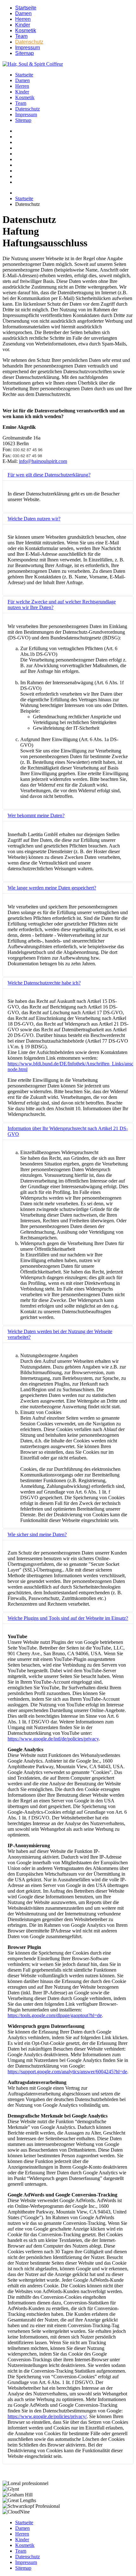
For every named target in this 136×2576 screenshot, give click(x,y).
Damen (23, 13)
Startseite (26, 8)
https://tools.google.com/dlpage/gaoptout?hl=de (55, 2015)
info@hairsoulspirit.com (43, 461)
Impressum (28, 48)
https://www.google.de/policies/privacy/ (47, 2416)
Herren (23, 19)
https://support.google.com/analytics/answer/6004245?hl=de (67, 2072)
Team (21, 36)
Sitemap (25, 53)
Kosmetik (26, 30)
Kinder (23, 25)
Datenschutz (29, 42)
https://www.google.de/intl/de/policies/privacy (53, 1739)
